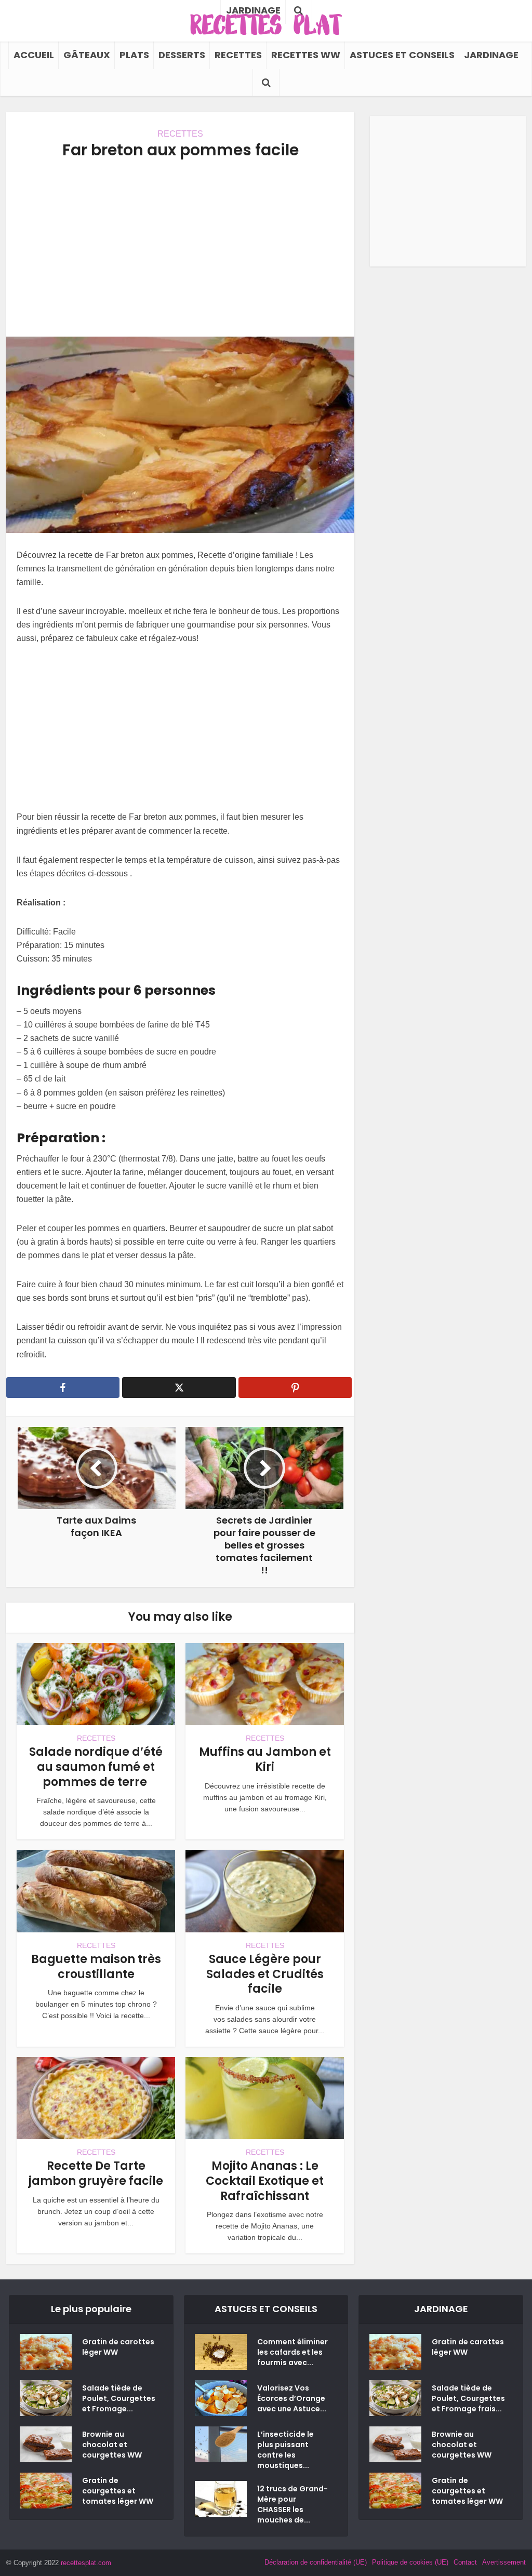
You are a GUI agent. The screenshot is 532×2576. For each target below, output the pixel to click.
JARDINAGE (491, 55)
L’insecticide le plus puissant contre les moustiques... (285, 2450)
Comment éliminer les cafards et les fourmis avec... (292, 2352)
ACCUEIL (34, 55)
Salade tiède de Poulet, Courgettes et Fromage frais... (468, 2398)
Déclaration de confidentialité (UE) (316, 2562)
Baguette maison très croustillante (96, 1967)
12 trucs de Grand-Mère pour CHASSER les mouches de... (292, 2504)
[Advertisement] (180, 248)
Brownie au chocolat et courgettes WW (112, 2445)
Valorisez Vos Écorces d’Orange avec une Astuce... (292, 2398)
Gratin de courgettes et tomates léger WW (118, 2491)
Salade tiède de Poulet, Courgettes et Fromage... (119, 2398)
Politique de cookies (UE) (410, 2562)
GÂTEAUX (87, 55)
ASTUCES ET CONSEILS (402, 55)
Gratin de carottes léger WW (118, 2347)
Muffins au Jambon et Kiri (265, 1759)
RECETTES (238, 55)
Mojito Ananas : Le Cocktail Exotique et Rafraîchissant (265, 2181)
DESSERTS (182, 55)
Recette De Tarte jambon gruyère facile (96, 2173)
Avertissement (504, 2562)
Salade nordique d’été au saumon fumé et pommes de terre (96, 1767)
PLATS (134, 55)
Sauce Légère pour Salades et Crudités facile (265, 1974)
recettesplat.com (86, 2563)
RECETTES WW (306, 55)
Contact (465, 2562)
